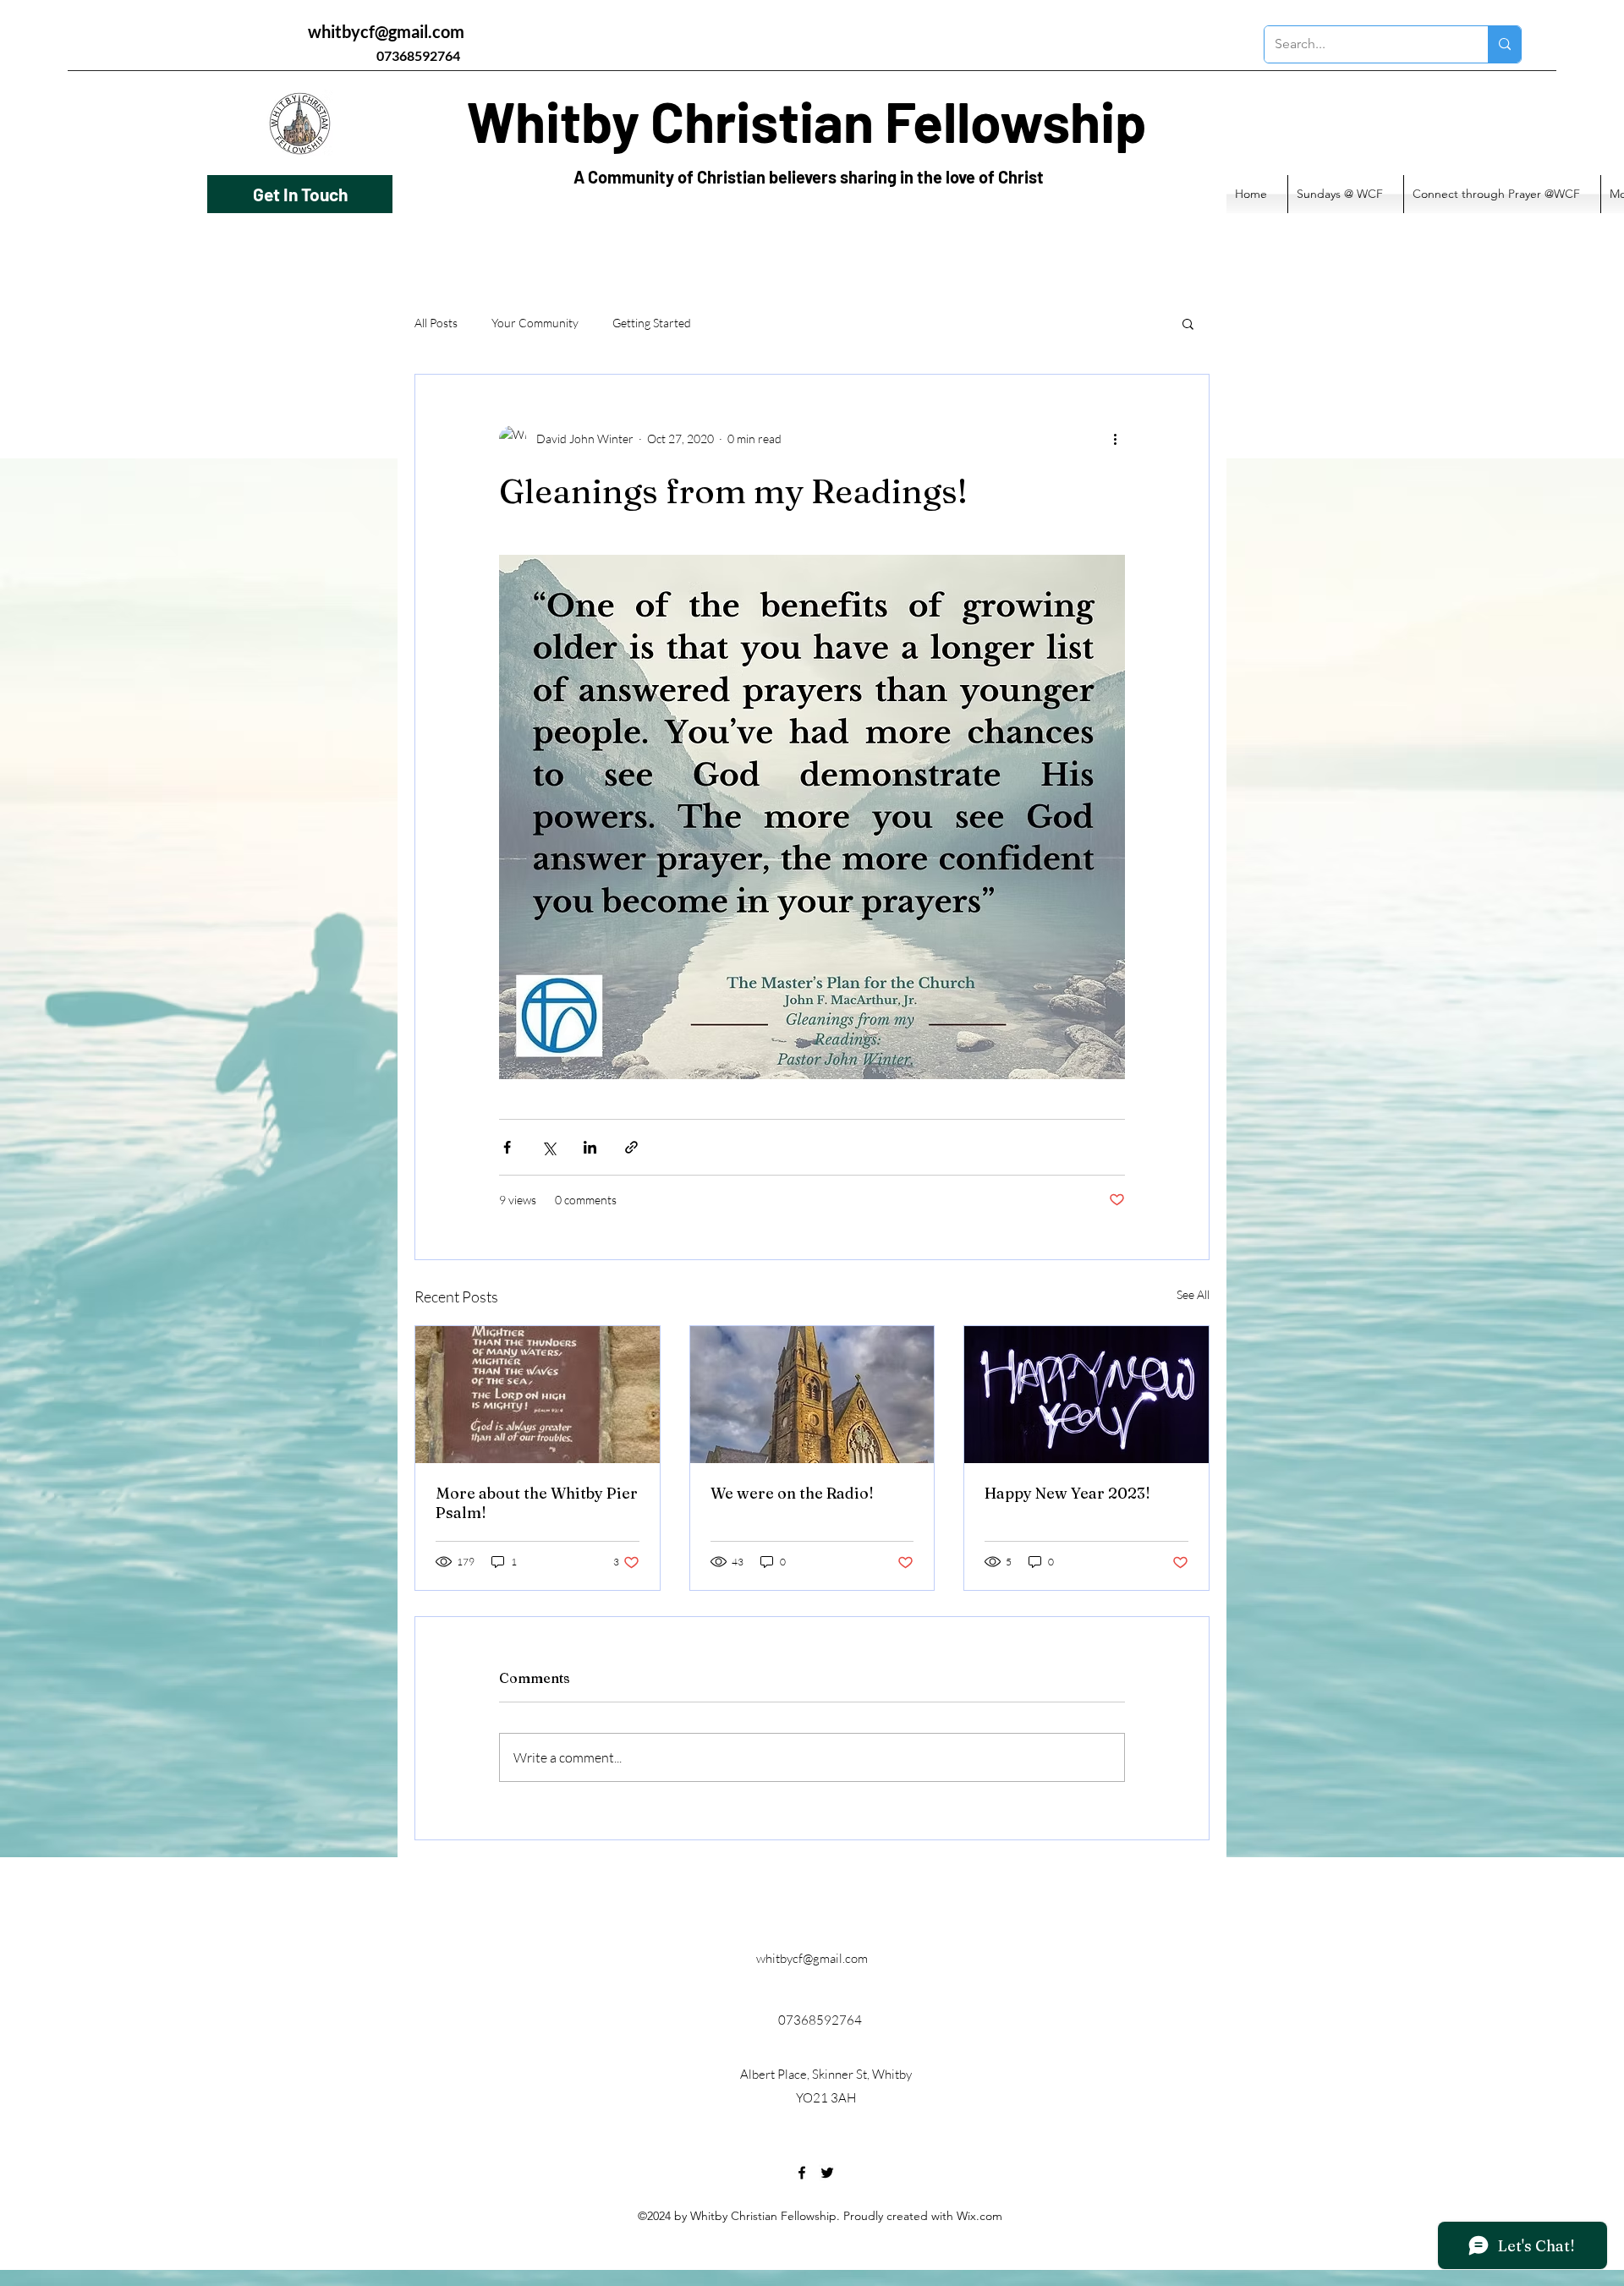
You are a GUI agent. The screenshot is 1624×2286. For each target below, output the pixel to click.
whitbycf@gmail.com (386, 31)
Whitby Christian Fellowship (807, 121)
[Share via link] (631, 1147)
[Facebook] (802, 2173)
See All (1193, 1294)
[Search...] (1504, 44)
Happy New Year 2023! (1067, 1493)
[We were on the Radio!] (812, 1395)
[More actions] (1115, 439)
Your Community (535, 323)
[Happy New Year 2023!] (1086, 1395)
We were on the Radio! (792, 1493)
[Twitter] (827, 2173)
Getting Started (652, 323)
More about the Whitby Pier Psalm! (537, 1503)
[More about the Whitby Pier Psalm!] (538, 1395)
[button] (1188, 323)
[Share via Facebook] (507, 1147)
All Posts (436, 323)
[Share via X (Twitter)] (549, 1147)
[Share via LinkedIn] (590, 1147)
